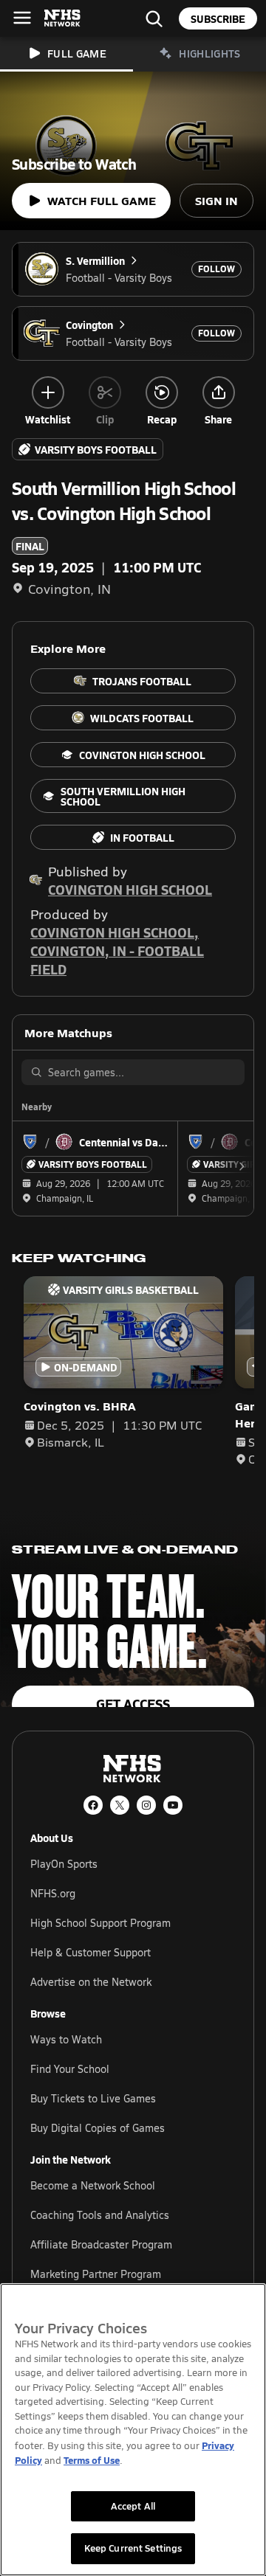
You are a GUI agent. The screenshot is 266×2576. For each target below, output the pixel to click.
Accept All (133, 2506)
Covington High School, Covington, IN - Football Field (117, 951)
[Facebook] (93, 1805)
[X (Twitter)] (120, 1805)
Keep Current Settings (133, 2548)
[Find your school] (154, 18)
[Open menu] (22, 18)
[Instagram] (146, 1805)
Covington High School (130, 889)
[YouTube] (173, 1805)
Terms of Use (92, 2460)
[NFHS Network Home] (63, 18)
